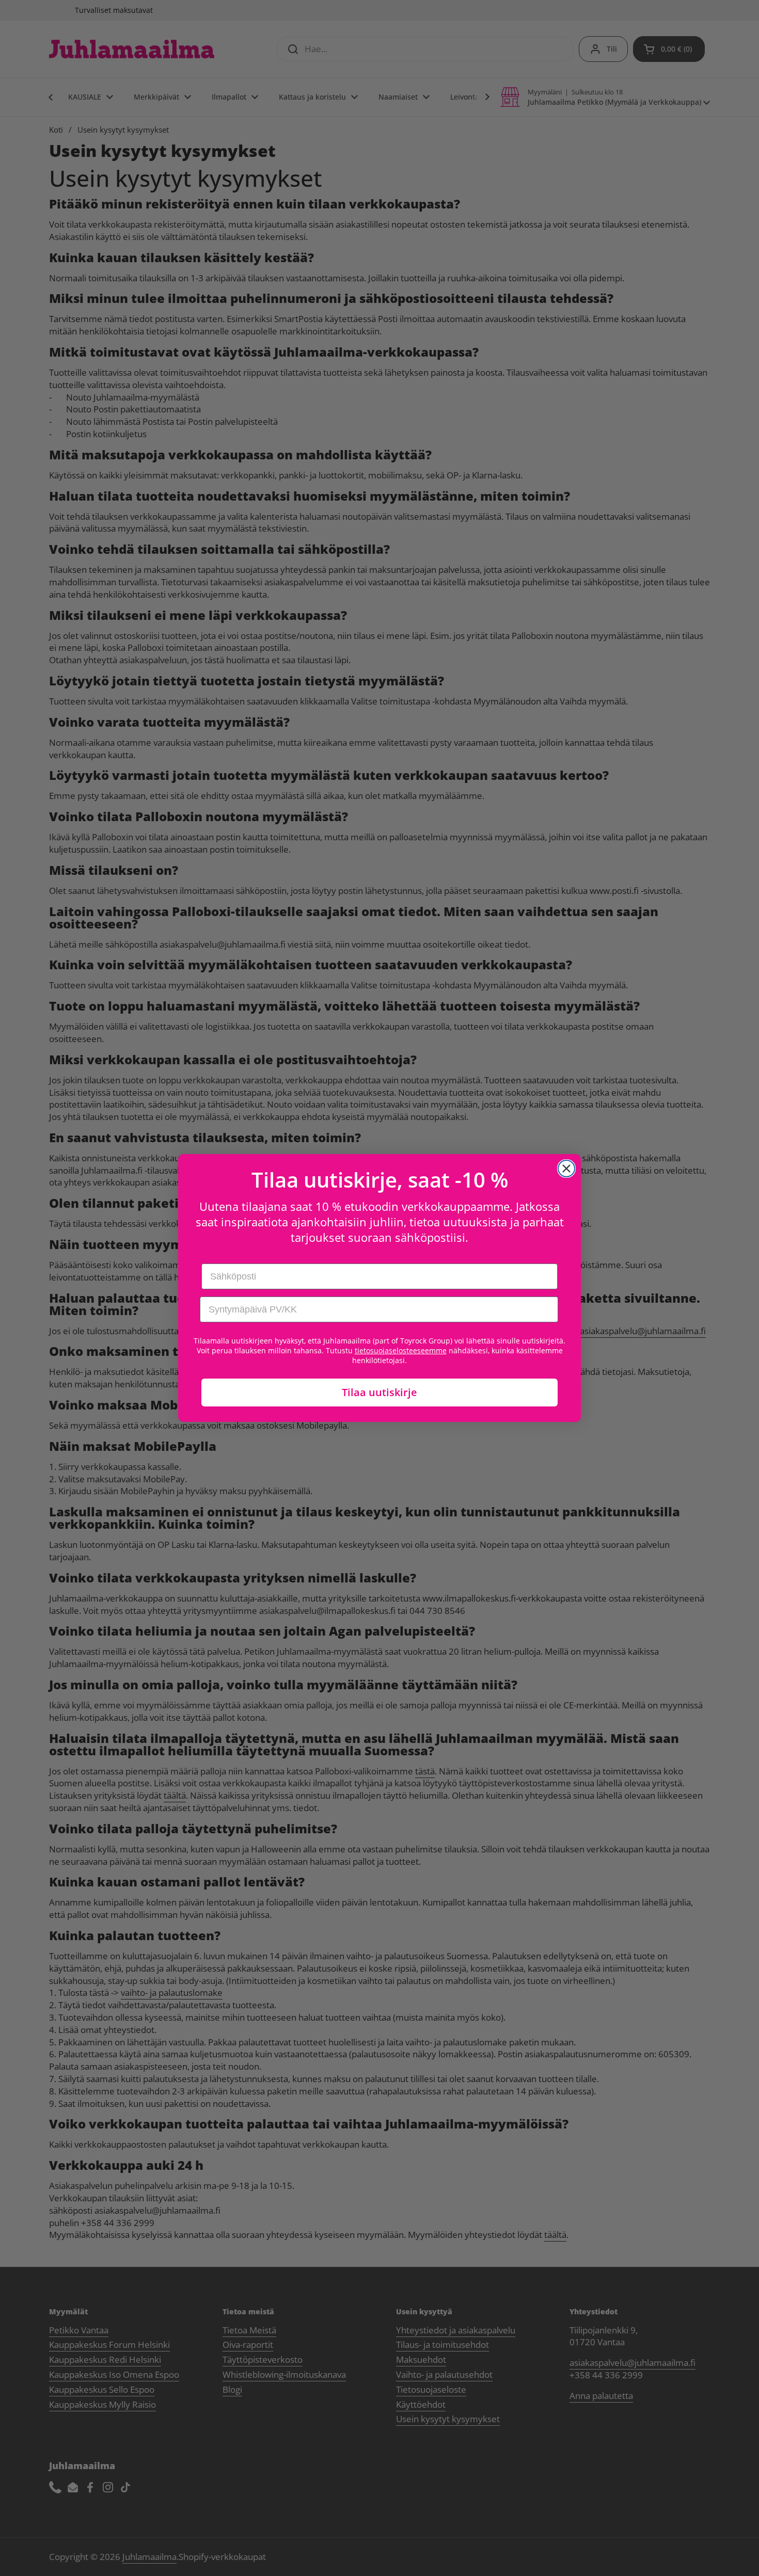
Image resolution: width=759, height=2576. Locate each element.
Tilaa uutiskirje (379, 1392)
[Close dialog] (566, 1169)
